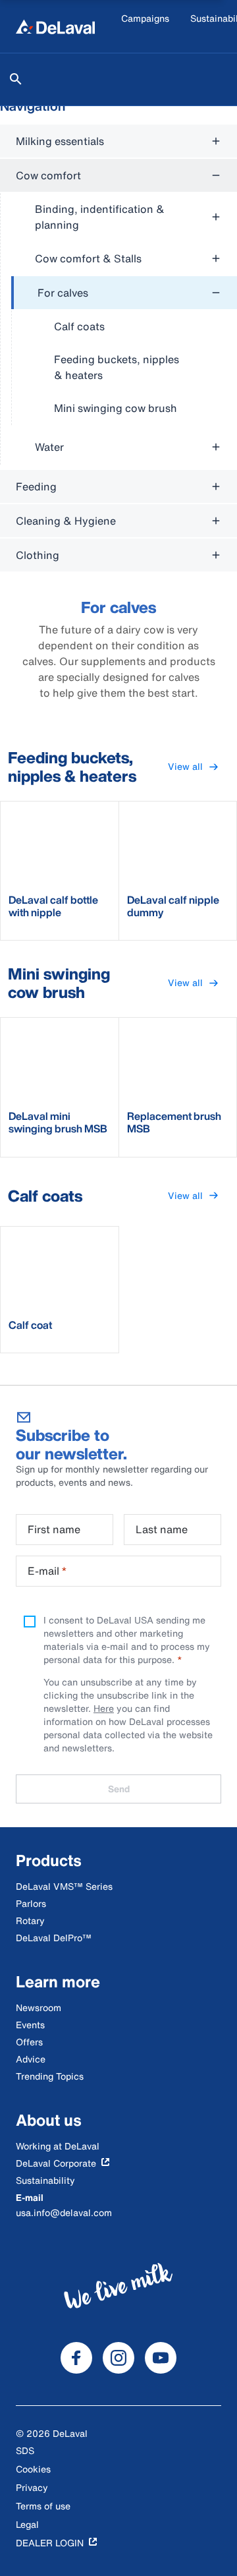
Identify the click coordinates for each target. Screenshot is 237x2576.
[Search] (16, 79)
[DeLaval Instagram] (118, 2358)
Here (104, 1708)
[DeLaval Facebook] (76, 2358)
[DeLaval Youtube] (161, 2358)
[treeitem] (124, 351)
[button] (193, 767)
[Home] (55, 26)
